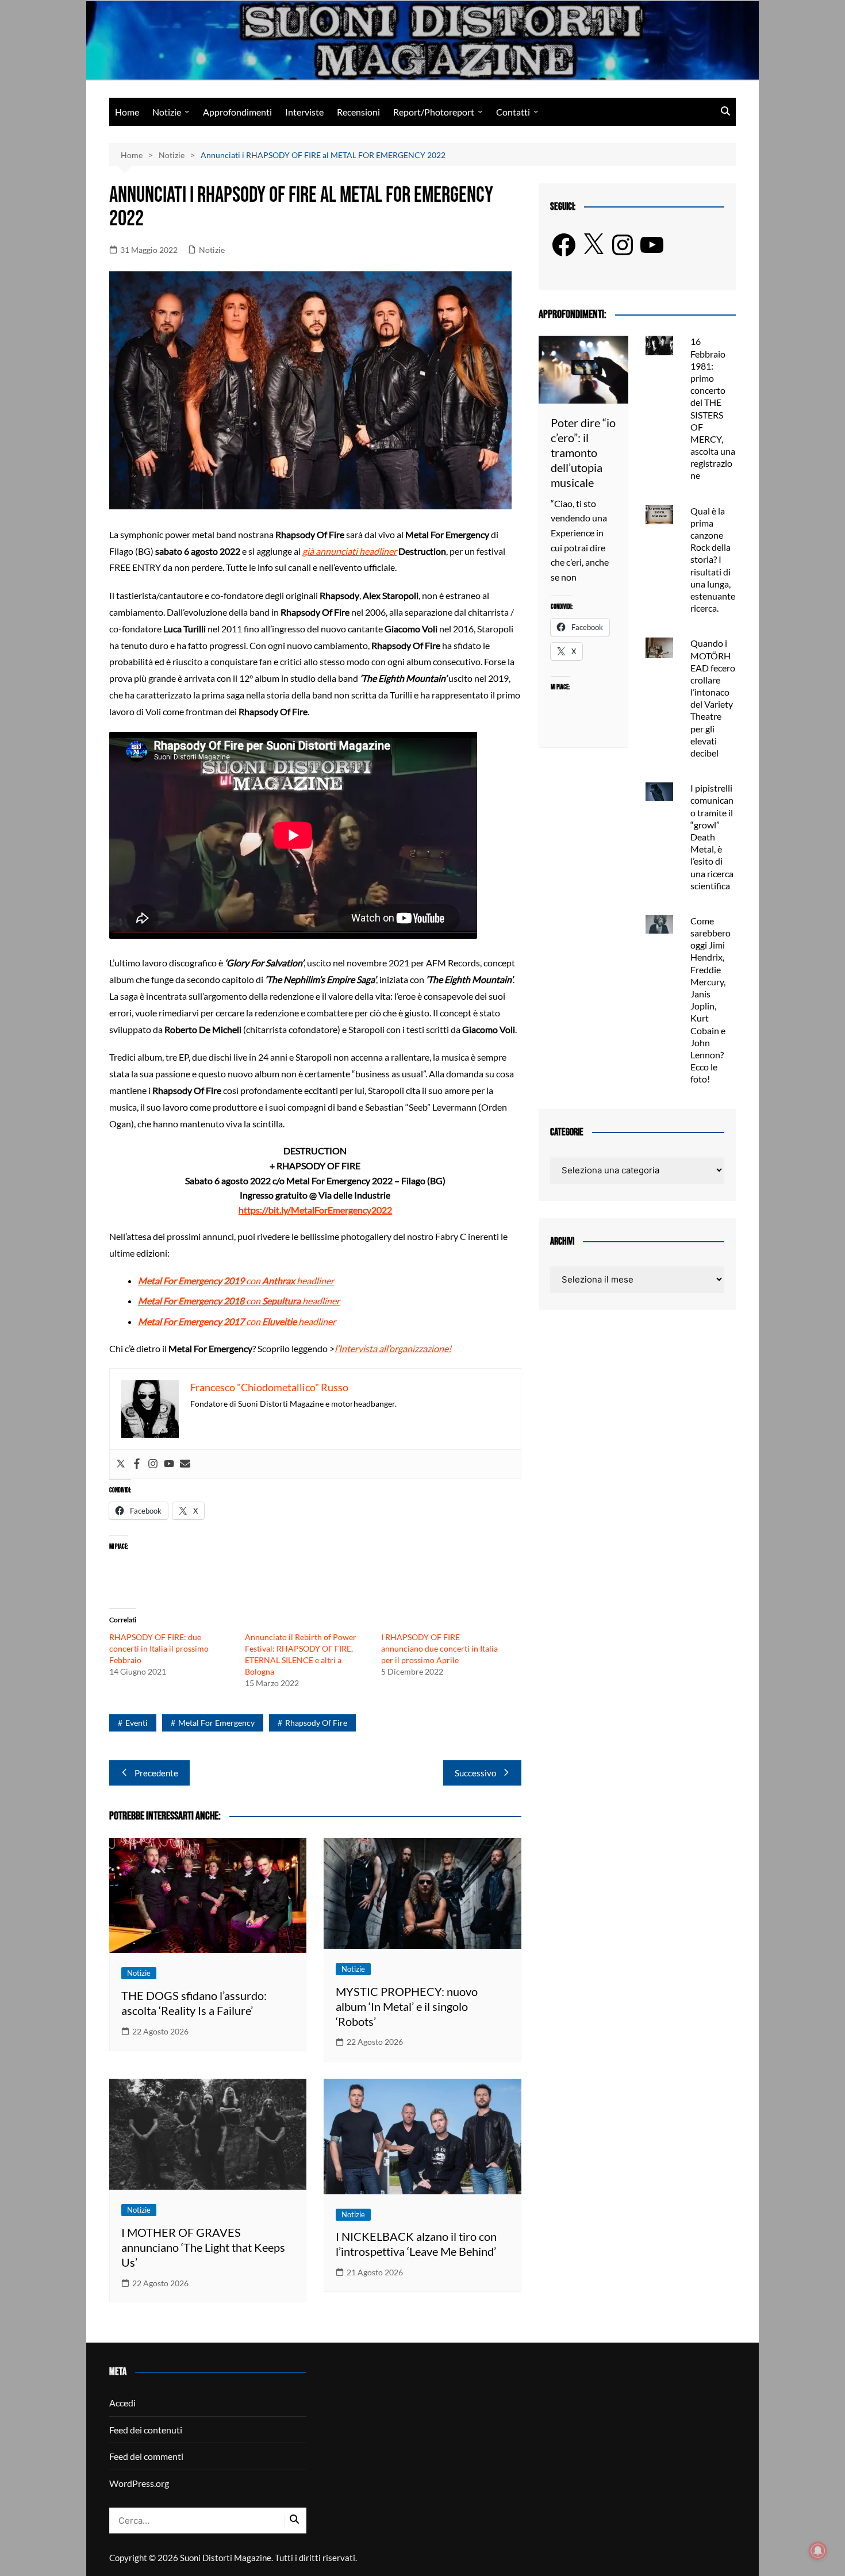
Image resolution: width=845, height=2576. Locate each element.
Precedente (156, 1773)
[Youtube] (169, 1464)
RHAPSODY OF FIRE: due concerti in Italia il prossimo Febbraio (159, 1648)
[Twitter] (121, 1464)
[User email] (185, 1464)
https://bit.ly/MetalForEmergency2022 (315, 1210)
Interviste (304, 112)
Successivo (475, 1773)
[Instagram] (153, 1464)
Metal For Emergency (216, 1723)
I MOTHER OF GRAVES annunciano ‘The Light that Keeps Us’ (203, 2247)
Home (127, 112)
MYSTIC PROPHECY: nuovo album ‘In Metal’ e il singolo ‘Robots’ (407, 2006)
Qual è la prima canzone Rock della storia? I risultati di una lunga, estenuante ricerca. (713, 560)
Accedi (122, 2403)
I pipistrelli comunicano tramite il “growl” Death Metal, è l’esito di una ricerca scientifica (712, 837)
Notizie (167, 112)
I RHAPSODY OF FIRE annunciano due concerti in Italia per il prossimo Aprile (439, 1648)
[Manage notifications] (818, 2551)
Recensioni (358, 112)
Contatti (513, 112)
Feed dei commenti (146, 2456)
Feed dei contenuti (146, 2430)
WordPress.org (139, 2483)
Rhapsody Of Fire (316, 1723)
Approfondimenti (237, 112)
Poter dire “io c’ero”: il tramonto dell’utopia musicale (583, 452)
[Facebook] (137, 1464)
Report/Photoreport (434, 112)
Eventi (137, 1723)
